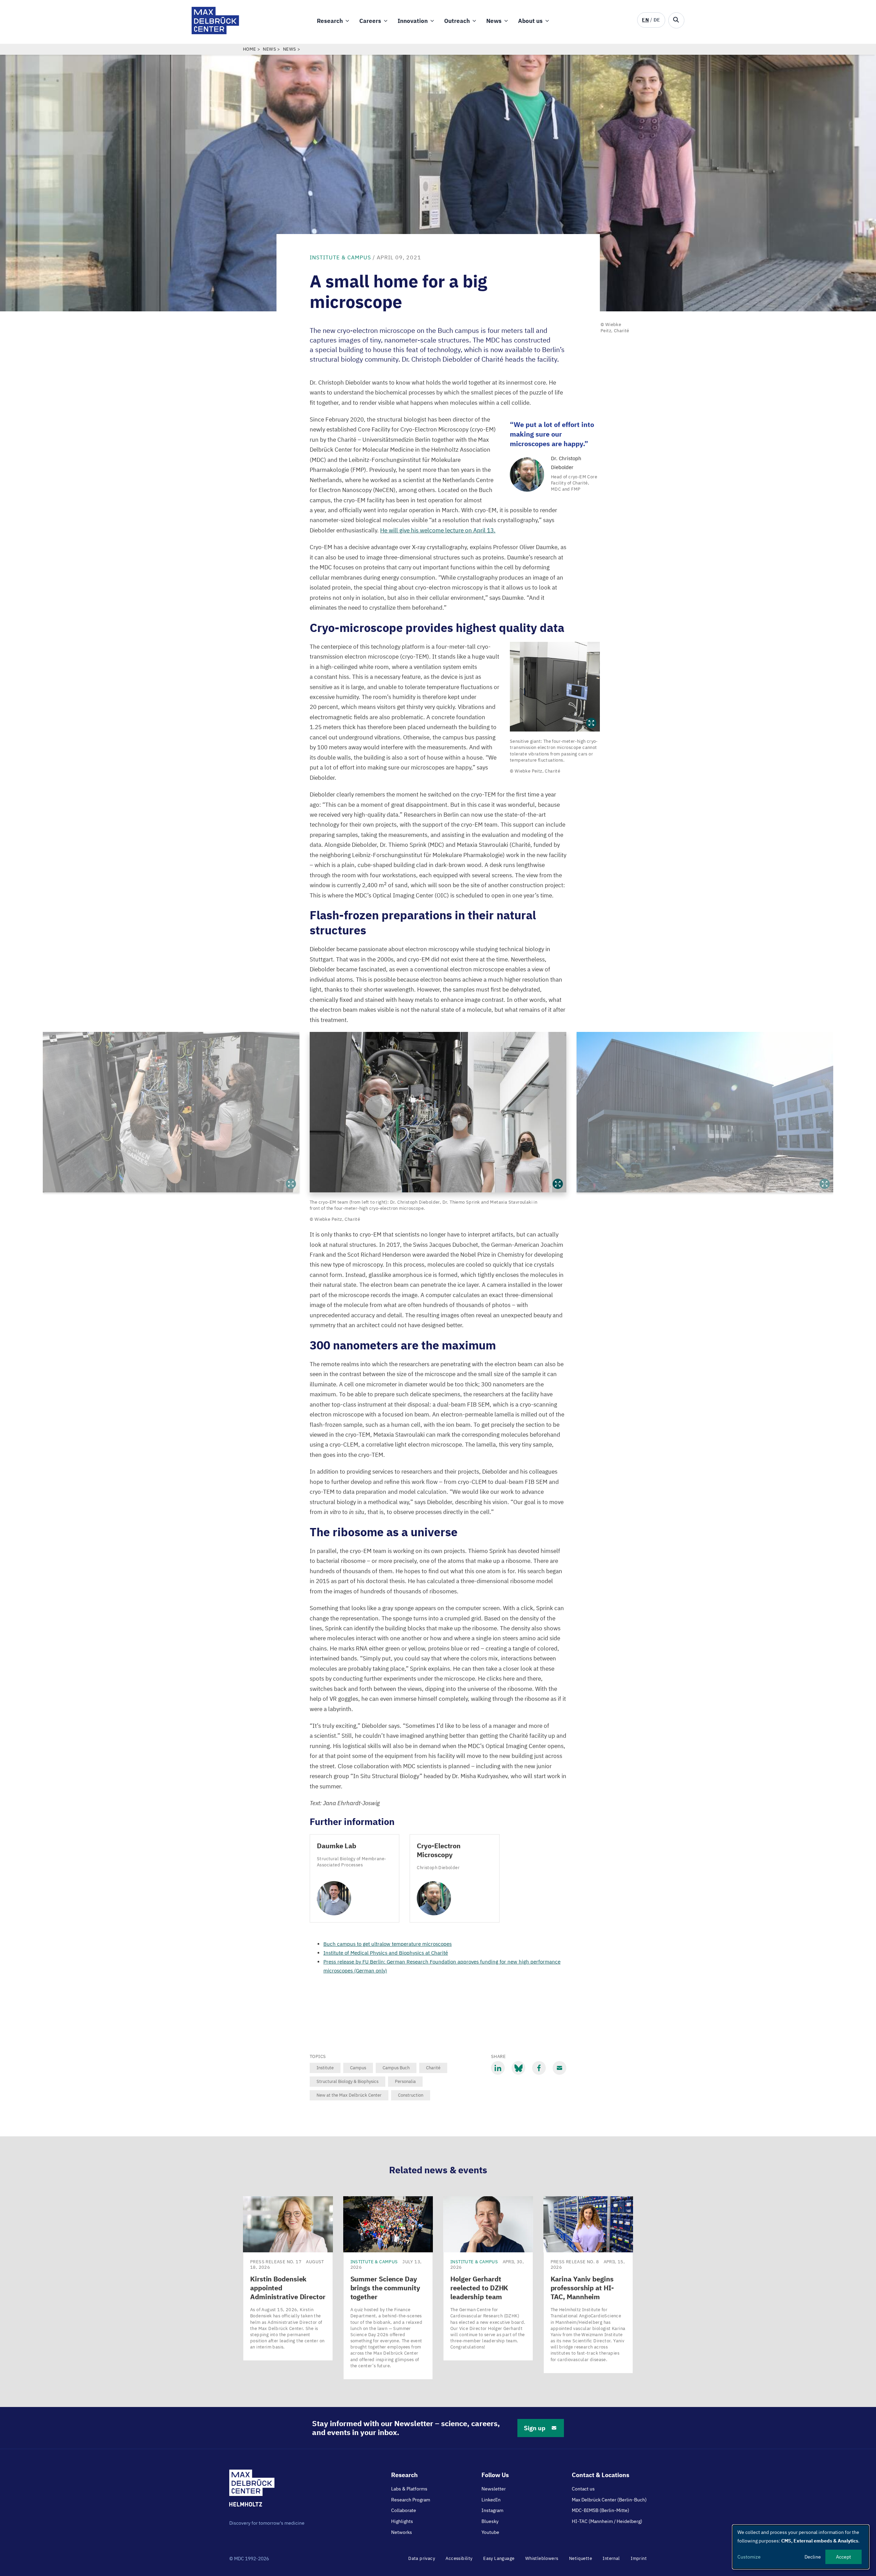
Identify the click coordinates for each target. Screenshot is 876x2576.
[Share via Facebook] (539, 2068)
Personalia (405, 2081)
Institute (325, 2068)
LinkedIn (491, 2500)
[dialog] (801, 2547)
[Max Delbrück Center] (215, 32)
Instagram (492, 2510)
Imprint (639, 2558)
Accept (843, 2557)
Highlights (402, 2521)
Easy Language (499, 2558)
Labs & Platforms (409, 2489)
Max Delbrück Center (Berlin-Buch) (609, 2500)
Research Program (411, 2500)
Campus (358, 2068)
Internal (611, 2558)
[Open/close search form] (676, 20)
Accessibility (459, 2558)
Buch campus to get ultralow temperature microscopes (388, 1944)
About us (530, 21)
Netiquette (581, 2558)
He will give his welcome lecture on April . (438, 530)
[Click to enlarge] (555, 687)
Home (250, 49)
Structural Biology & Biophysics (347, 2081)
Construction (411, 2095)
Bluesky (490, 2521)
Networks (402, 2532)
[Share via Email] (559, 2068)
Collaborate (404, 2510)
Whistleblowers (542, 2558)
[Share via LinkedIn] (498, 2068)
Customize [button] (749, 2557)
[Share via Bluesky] (518, 2068)
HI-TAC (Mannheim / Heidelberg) (607, 2521)
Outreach (457, 21)
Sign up (535, 2428)
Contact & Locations (601, 2475)
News (494, 21)
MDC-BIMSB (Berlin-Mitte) (601, 2510)
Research (330, 21)
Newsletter (494, 2489)
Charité (433, 2068)
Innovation (413, 21)
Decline (813, 2557)
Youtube (490, 2532)
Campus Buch (396, 2068)
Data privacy (422, 2558)
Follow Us (495, 2475)
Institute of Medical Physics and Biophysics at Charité (386, 1953)
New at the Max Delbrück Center (349, 2095)
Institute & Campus (340, 257)
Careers (370, 21)
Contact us (583, 2489)
